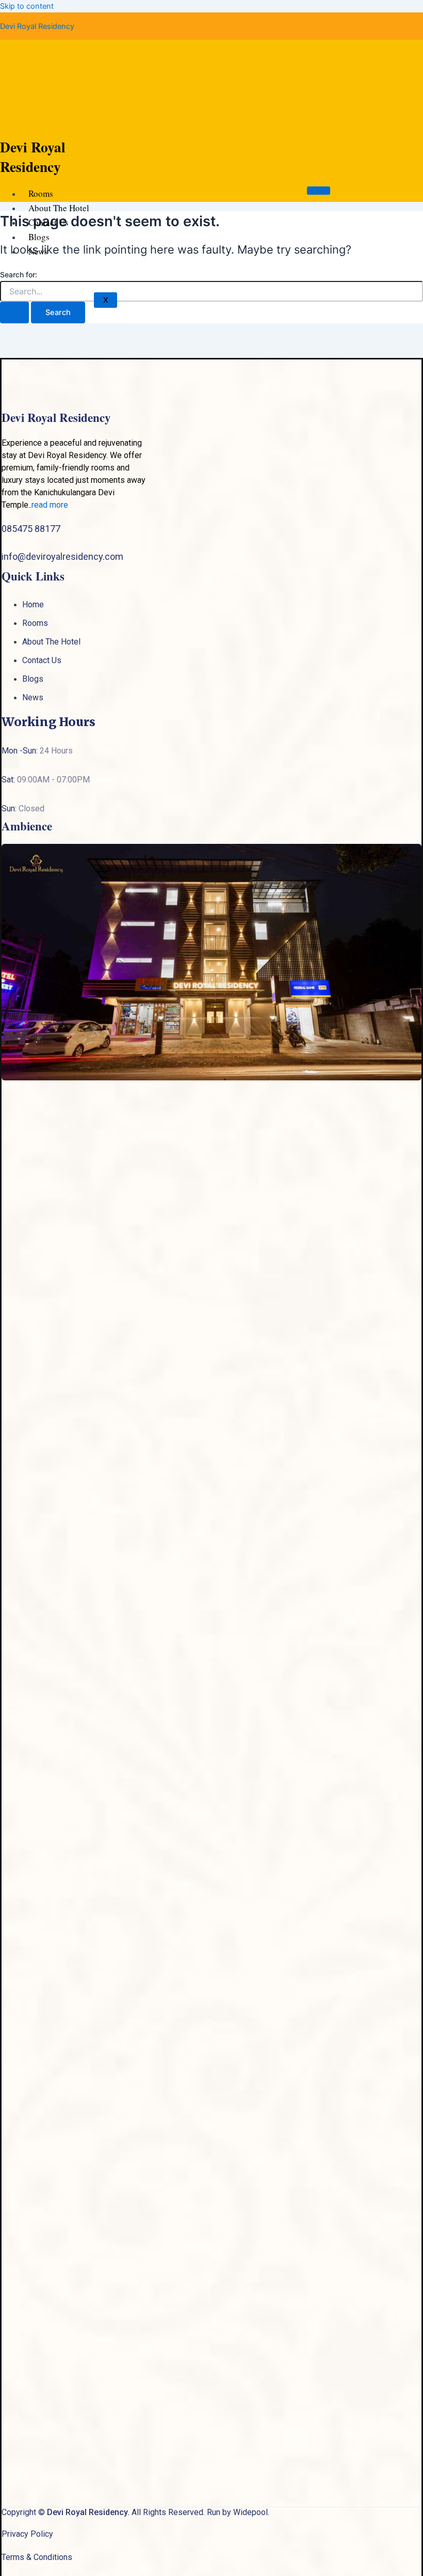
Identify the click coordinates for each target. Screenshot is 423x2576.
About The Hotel (59, 208)
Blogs (39, 237)
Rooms (41, 193)
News (38, 251)
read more (50, 505)
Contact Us (48, 222)
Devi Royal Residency (37, 26)
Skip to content (27, 6)
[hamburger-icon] (319, 191)
